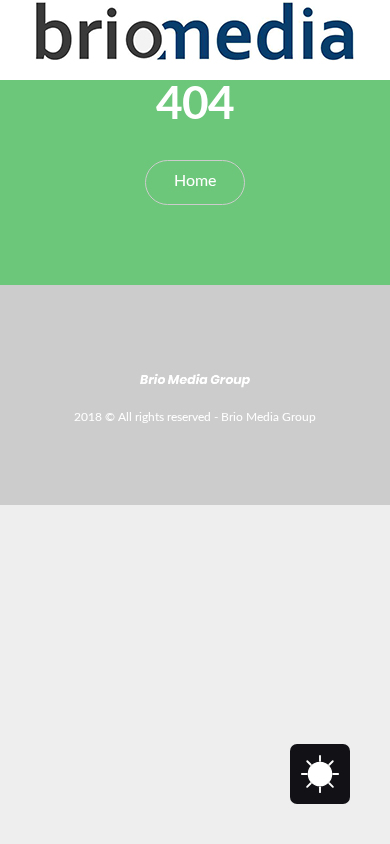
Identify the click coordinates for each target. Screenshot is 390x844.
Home (195, 181)
